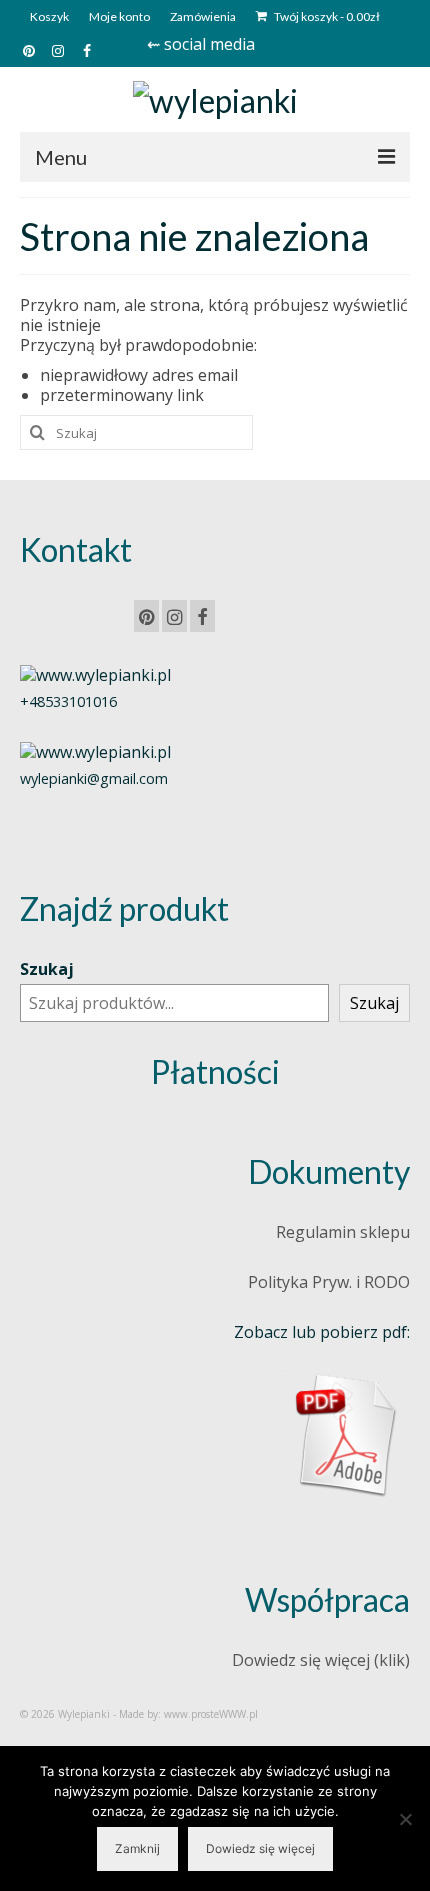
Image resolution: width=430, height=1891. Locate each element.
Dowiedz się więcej (260, 1848)
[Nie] (405, 1819)
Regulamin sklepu (343, 1232)
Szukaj (47, 969)
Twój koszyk (326, 16)
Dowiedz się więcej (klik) (321, 1660)
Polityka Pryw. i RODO (329, 1282)
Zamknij (137, 1848)
